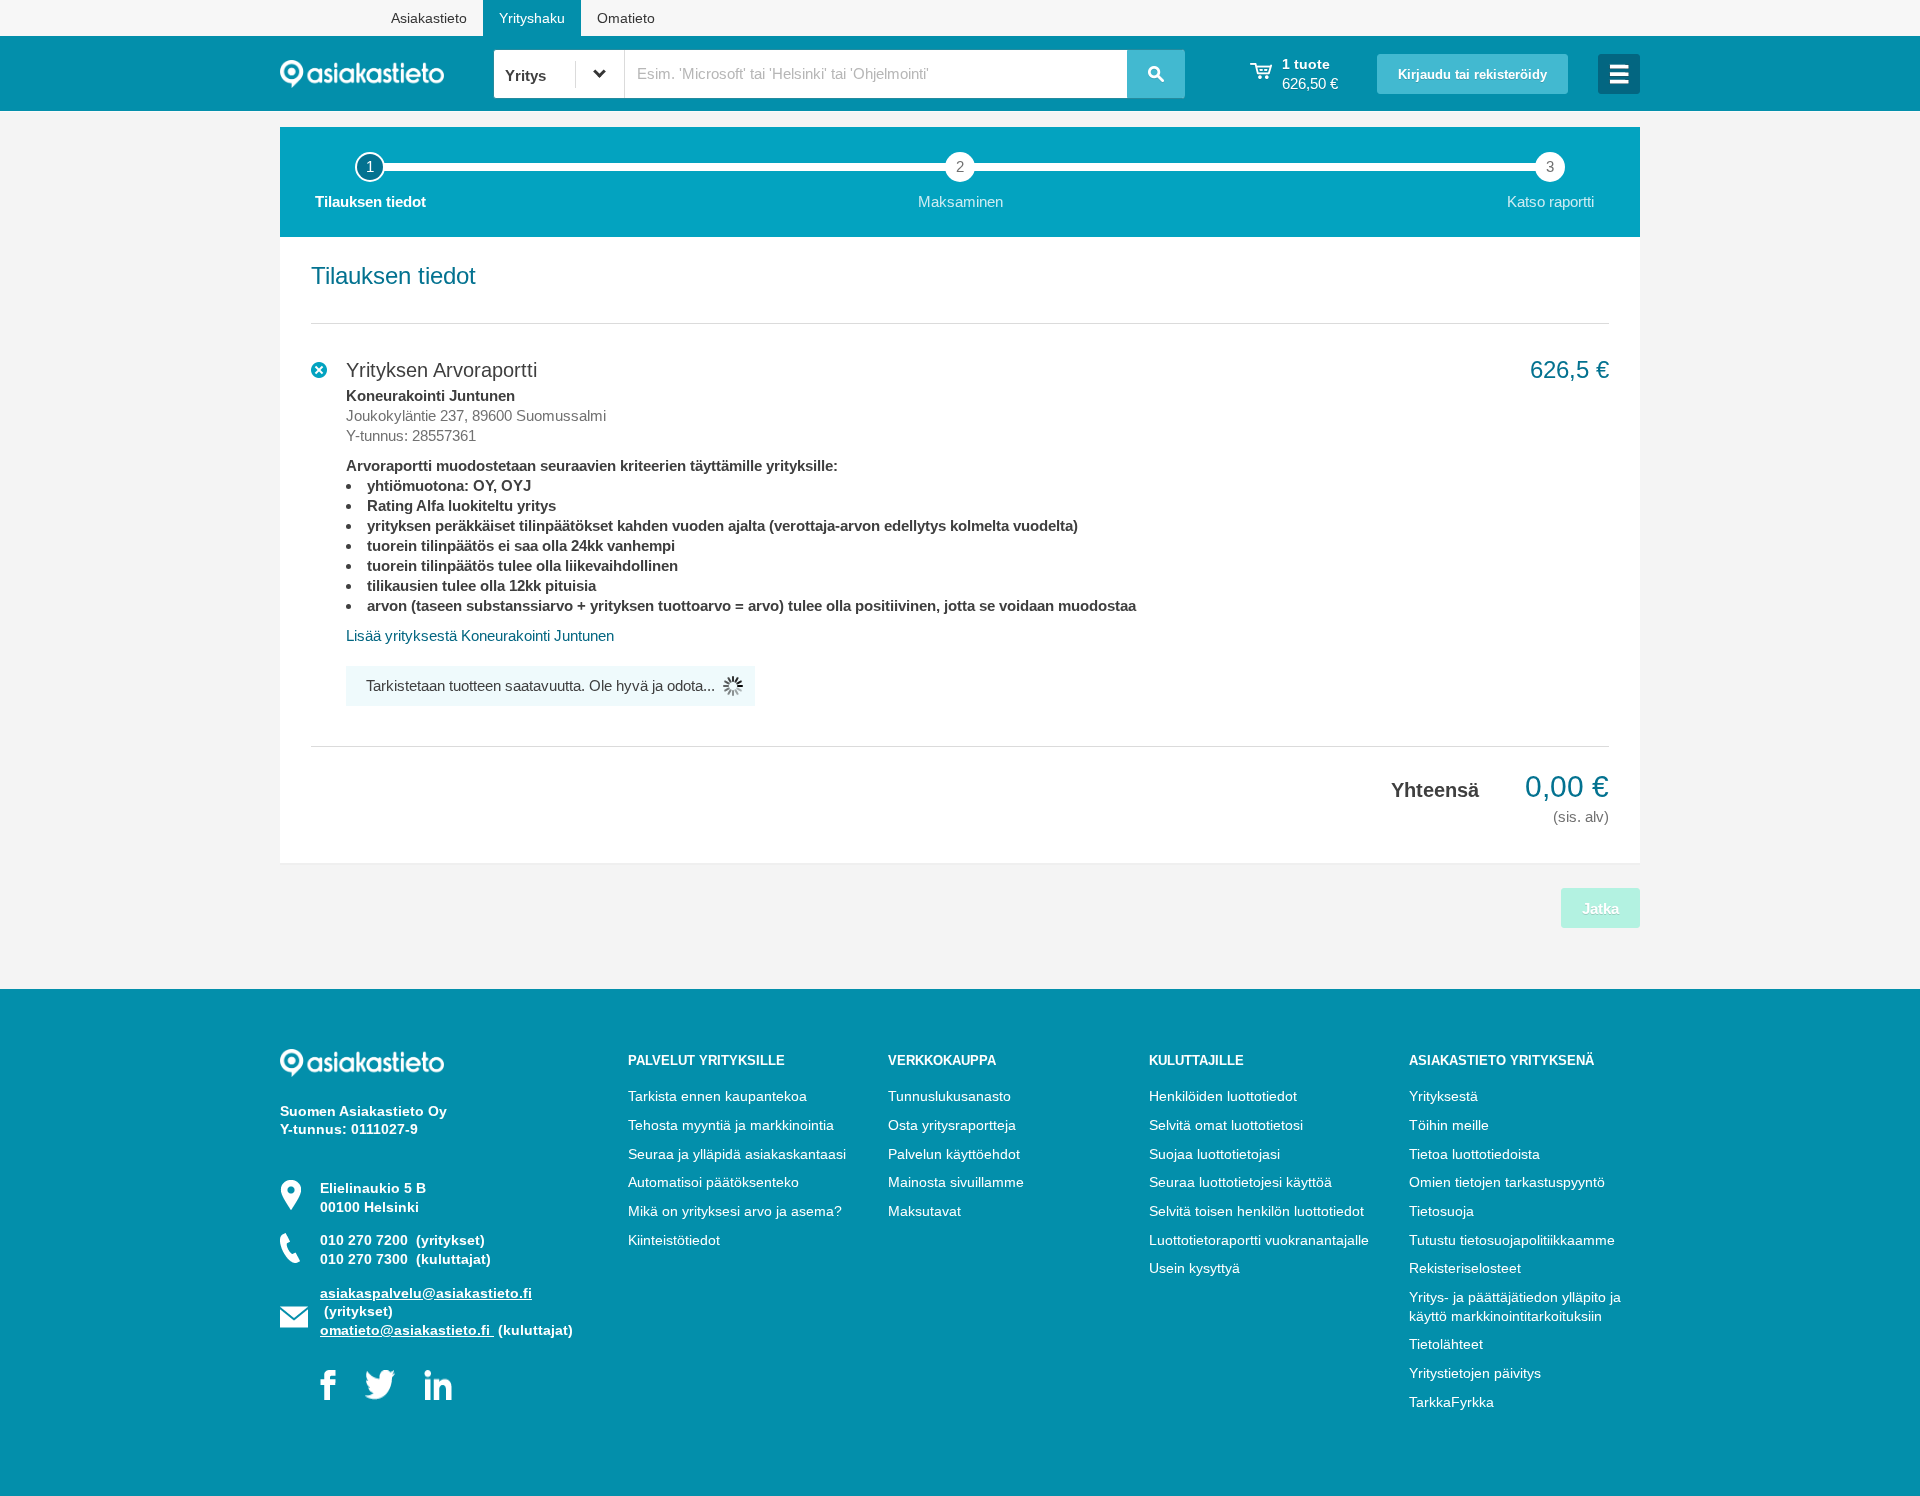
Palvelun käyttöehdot (954, 1154)
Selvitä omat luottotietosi (1226, 1125)
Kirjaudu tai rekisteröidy (1472, 75)
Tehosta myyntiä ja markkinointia (731, 1125)
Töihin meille (1449, 1125)
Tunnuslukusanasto (949, 1096)
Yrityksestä (1443, 1096)
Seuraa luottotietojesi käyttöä (1240, 1182)
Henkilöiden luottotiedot (1223, 1096)
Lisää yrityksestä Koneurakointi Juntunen (480, 635)
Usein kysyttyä (1194, 1268)
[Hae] (1156, 74)
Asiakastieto (429, 18)
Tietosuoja (1441, 1211)
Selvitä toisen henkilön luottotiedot (1256, 1211)
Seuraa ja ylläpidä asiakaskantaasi (737, 1154)
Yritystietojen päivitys (1475, 1373)
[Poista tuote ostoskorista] (319, 370)
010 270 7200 (402, 1240)
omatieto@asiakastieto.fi (407, 1330)
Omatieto (626, 18)
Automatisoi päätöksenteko (713, 1182)
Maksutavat (924, 1211)
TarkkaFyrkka (1451, 1402)
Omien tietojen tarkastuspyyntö (1507, 1182)
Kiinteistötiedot (674, 1240)
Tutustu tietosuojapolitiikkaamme (1512, 1240)
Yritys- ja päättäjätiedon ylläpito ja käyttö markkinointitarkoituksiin (1515, 1306)
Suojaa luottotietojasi (1214, 1154)
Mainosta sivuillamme (956, 1182)
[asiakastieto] (386, 74)
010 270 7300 (405, 1259)
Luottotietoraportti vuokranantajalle (1259, 1240)
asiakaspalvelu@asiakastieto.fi (426, 1293)
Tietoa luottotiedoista (1474, 1154)
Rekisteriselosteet (1465, 1268)
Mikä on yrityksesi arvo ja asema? (735, 1211)
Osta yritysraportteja (952, 1125)
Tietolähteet (1446, 1344)
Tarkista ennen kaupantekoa (717, 1096)
